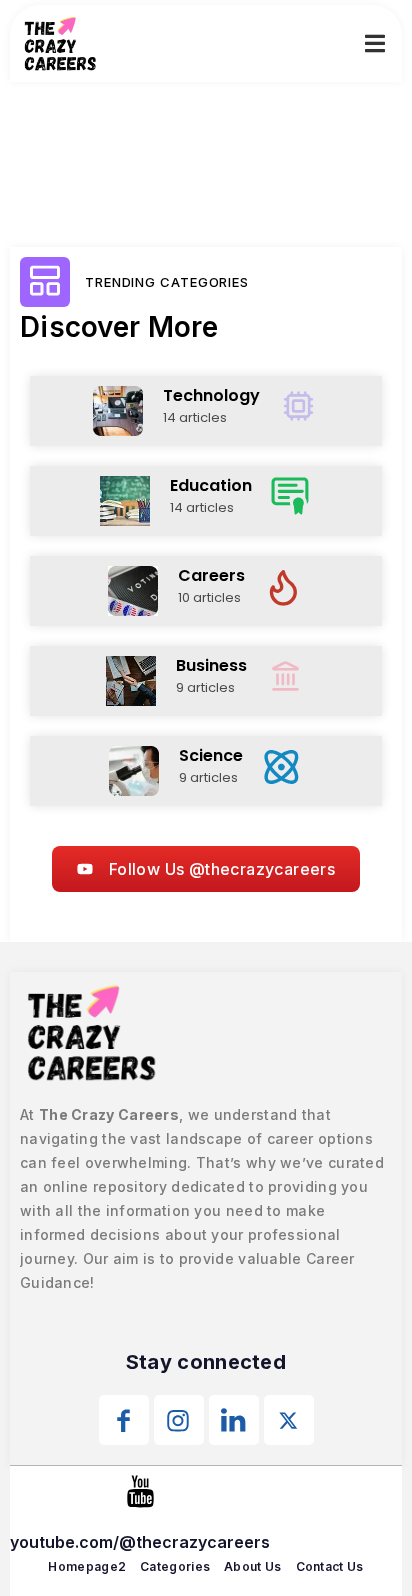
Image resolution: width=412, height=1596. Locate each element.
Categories (175, 1566)
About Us (252, 1566)
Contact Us (330, 1566)
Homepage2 (87, 1566)
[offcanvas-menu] (375, 44)
